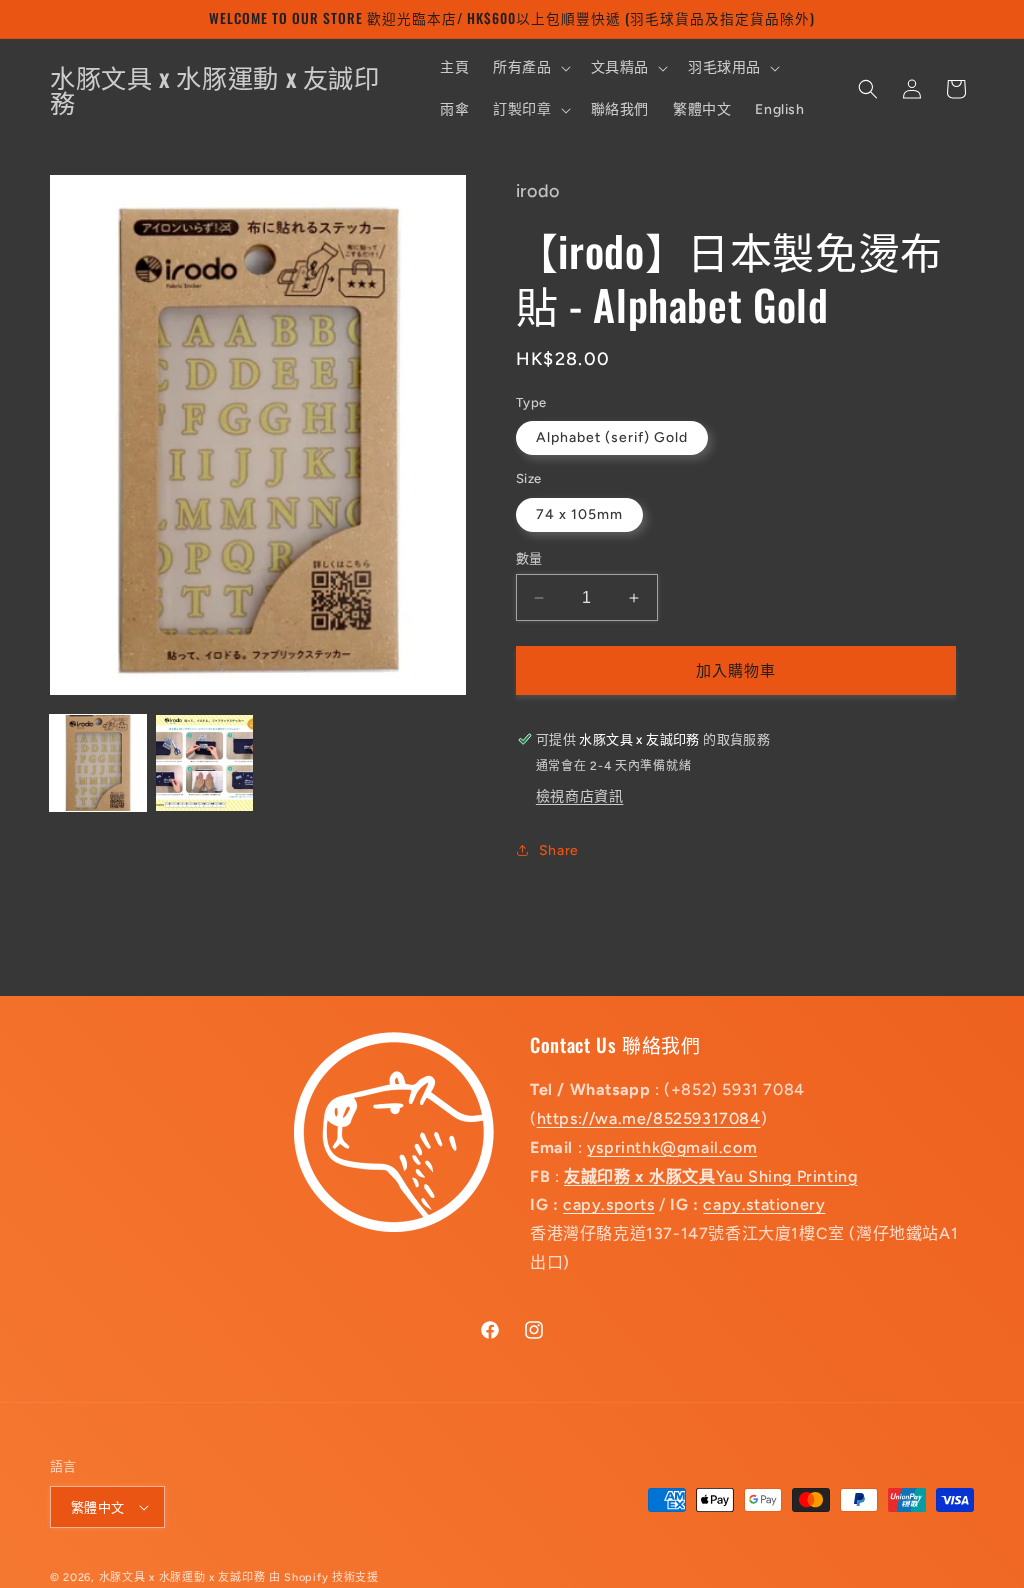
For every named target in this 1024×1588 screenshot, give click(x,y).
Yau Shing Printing (710, 1176)
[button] (529, 68)
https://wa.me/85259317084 (649, 1118)
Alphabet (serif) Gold (612, 437)
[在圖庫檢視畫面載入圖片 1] (98, 763)
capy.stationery (764, 1204)
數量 (529, 558)
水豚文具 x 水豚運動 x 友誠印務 (184, 1577)
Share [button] (559, 850)
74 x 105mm (579, 514)
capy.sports (609, 1204)
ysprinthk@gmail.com (672, 1147)
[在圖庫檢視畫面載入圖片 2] (204, 763)
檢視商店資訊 (580, 796)
